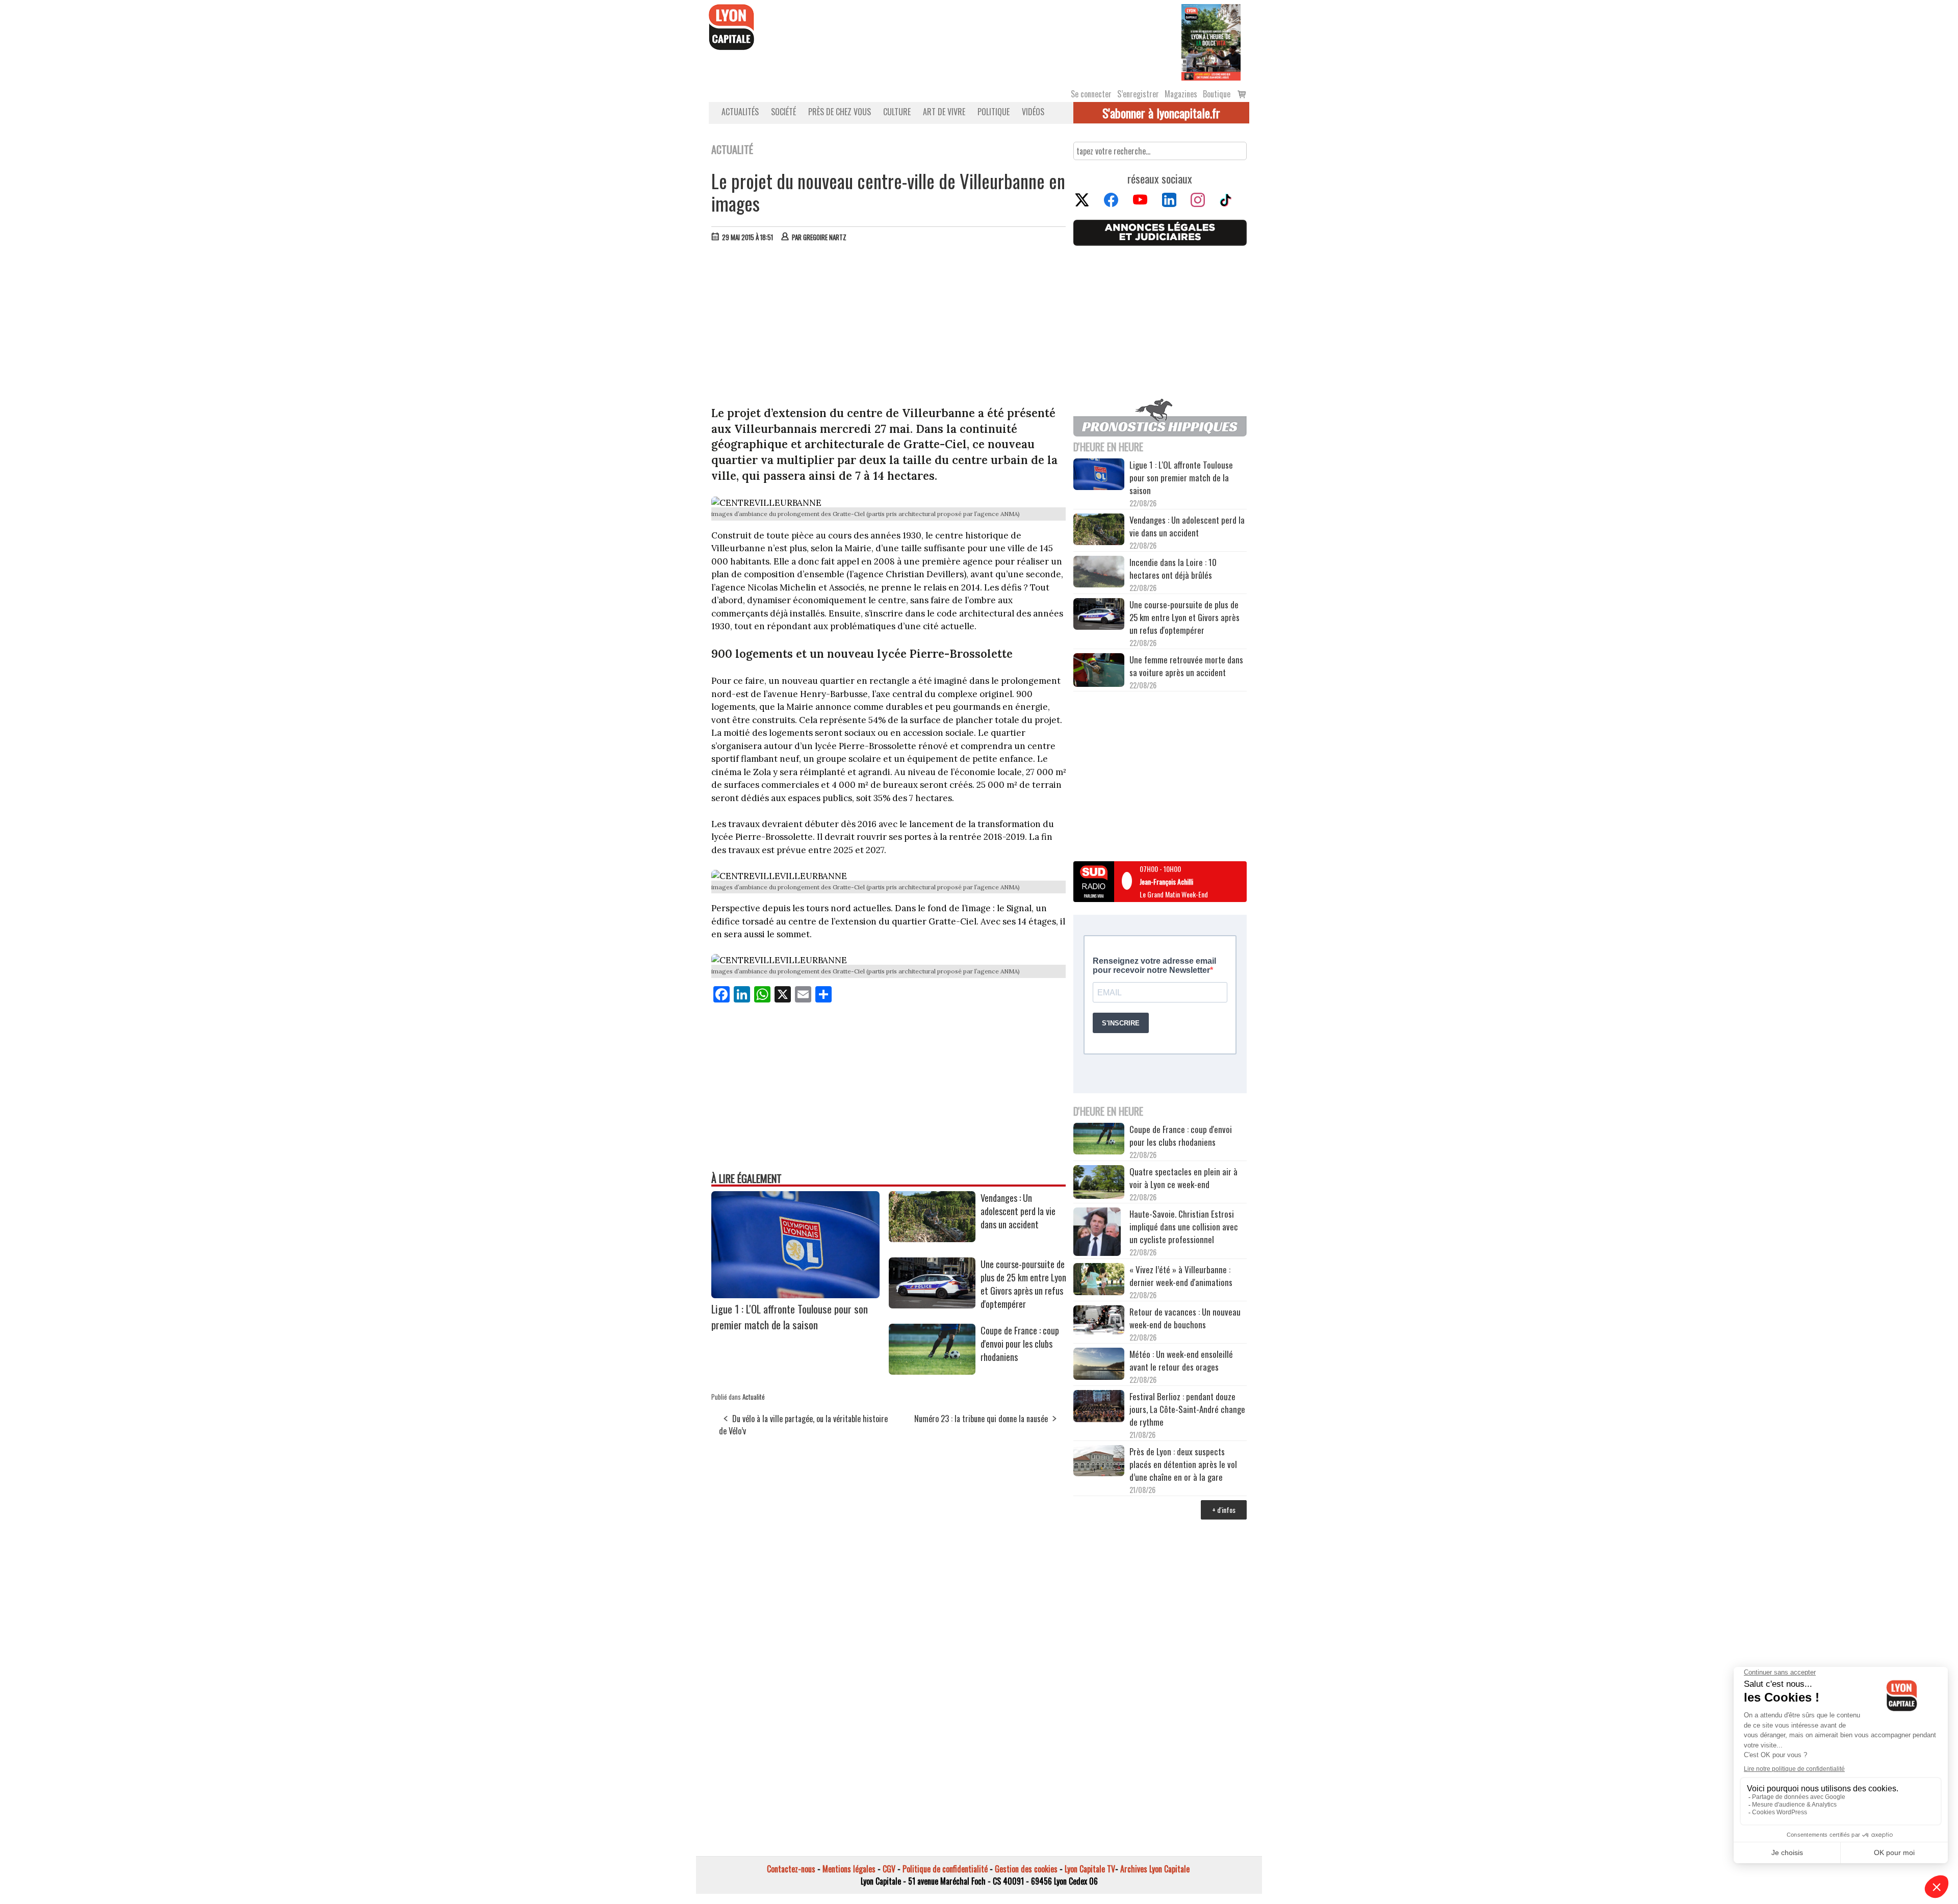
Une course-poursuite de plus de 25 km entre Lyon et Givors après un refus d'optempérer (1023, 1284)
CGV (889, 1869)
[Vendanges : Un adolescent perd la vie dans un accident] (932, 1239)
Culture (897, 112)
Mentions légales (849, 1869)
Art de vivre (944, 112)
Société (783, 112)
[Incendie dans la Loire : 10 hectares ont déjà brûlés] (1099, 573)
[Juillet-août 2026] (1211, 41)
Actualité (754, 1397)
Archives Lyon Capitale (1155, 1869)
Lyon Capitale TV (1090, 1869)
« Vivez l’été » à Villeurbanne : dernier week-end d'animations (1181, 1276)
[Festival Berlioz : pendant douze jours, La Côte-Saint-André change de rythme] (1099, 1407)
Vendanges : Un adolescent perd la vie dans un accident (1018, 1211)
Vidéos (1033, 112)
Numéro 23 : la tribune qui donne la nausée (981, 1419)
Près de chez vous (840, 112)
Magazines (1181, 94)
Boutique (1217, 94)
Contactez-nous (791, 1869)
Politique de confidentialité (945, 1869)
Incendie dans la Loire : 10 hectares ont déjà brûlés (1173, 569)
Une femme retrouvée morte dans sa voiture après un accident (1186, 666)
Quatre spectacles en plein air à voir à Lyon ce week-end (1183, 1178)
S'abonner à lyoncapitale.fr (1161, 113)
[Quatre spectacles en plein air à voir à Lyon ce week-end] (1099, 1183)
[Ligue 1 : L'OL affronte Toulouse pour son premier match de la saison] (795, 1295)
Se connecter (1091, 94)
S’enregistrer (1138, 94)
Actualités (740, 112)
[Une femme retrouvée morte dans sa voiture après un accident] (1099, 672)
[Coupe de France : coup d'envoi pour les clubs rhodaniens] (932, 1371)
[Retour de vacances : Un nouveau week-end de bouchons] (1099, 1321)
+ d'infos (1224, 1510)
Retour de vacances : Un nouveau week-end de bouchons (1185, 1318)
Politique (994, 112)
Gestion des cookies (1026, 1869)
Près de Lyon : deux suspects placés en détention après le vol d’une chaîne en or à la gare (1183, 1464)
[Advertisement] (889, 326)
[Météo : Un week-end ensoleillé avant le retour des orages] (1099, 1365)
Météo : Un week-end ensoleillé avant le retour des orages (1181, 1360)
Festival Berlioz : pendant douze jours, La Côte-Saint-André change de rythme (1187, 1409)
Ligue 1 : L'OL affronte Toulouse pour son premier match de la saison (790, 1317)
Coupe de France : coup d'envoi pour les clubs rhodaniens (1020, 1344)
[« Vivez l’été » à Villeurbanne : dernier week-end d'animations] (1099, 1280)
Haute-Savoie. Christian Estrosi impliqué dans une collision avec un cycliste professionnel (1184, 1227)
